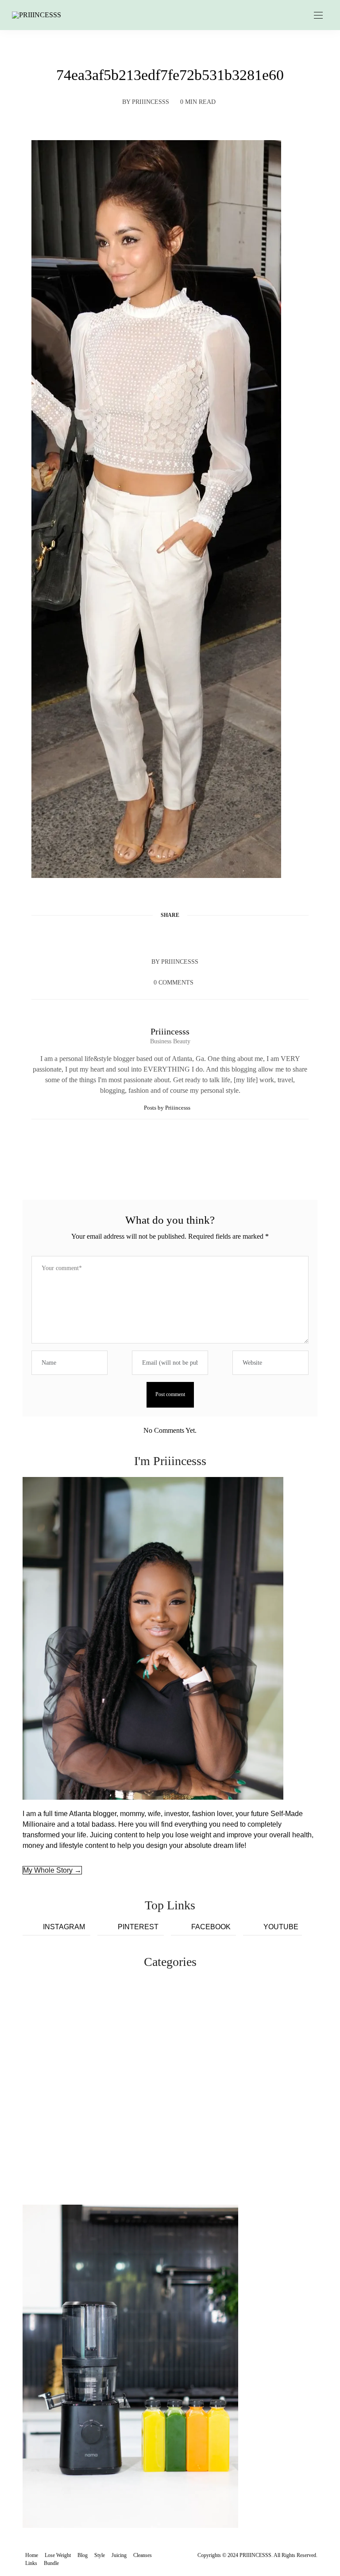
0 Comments (174, 983)
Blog (83, 2555)
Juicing (119, 2555)
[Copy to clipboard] (204, 936)
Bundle (51, 2563)
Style (100, 2555)
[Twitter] (153, 936)
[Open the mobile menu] (318, 16)
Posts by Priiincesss (168, 1108)
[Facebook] (136, 936)
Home (32, 2555)
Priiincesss (151, 102)
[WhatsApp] (187, 936)
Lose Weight (58, 2555)
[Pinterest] (170, 936)
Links (31, 2563)
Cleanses (143, 2555)
